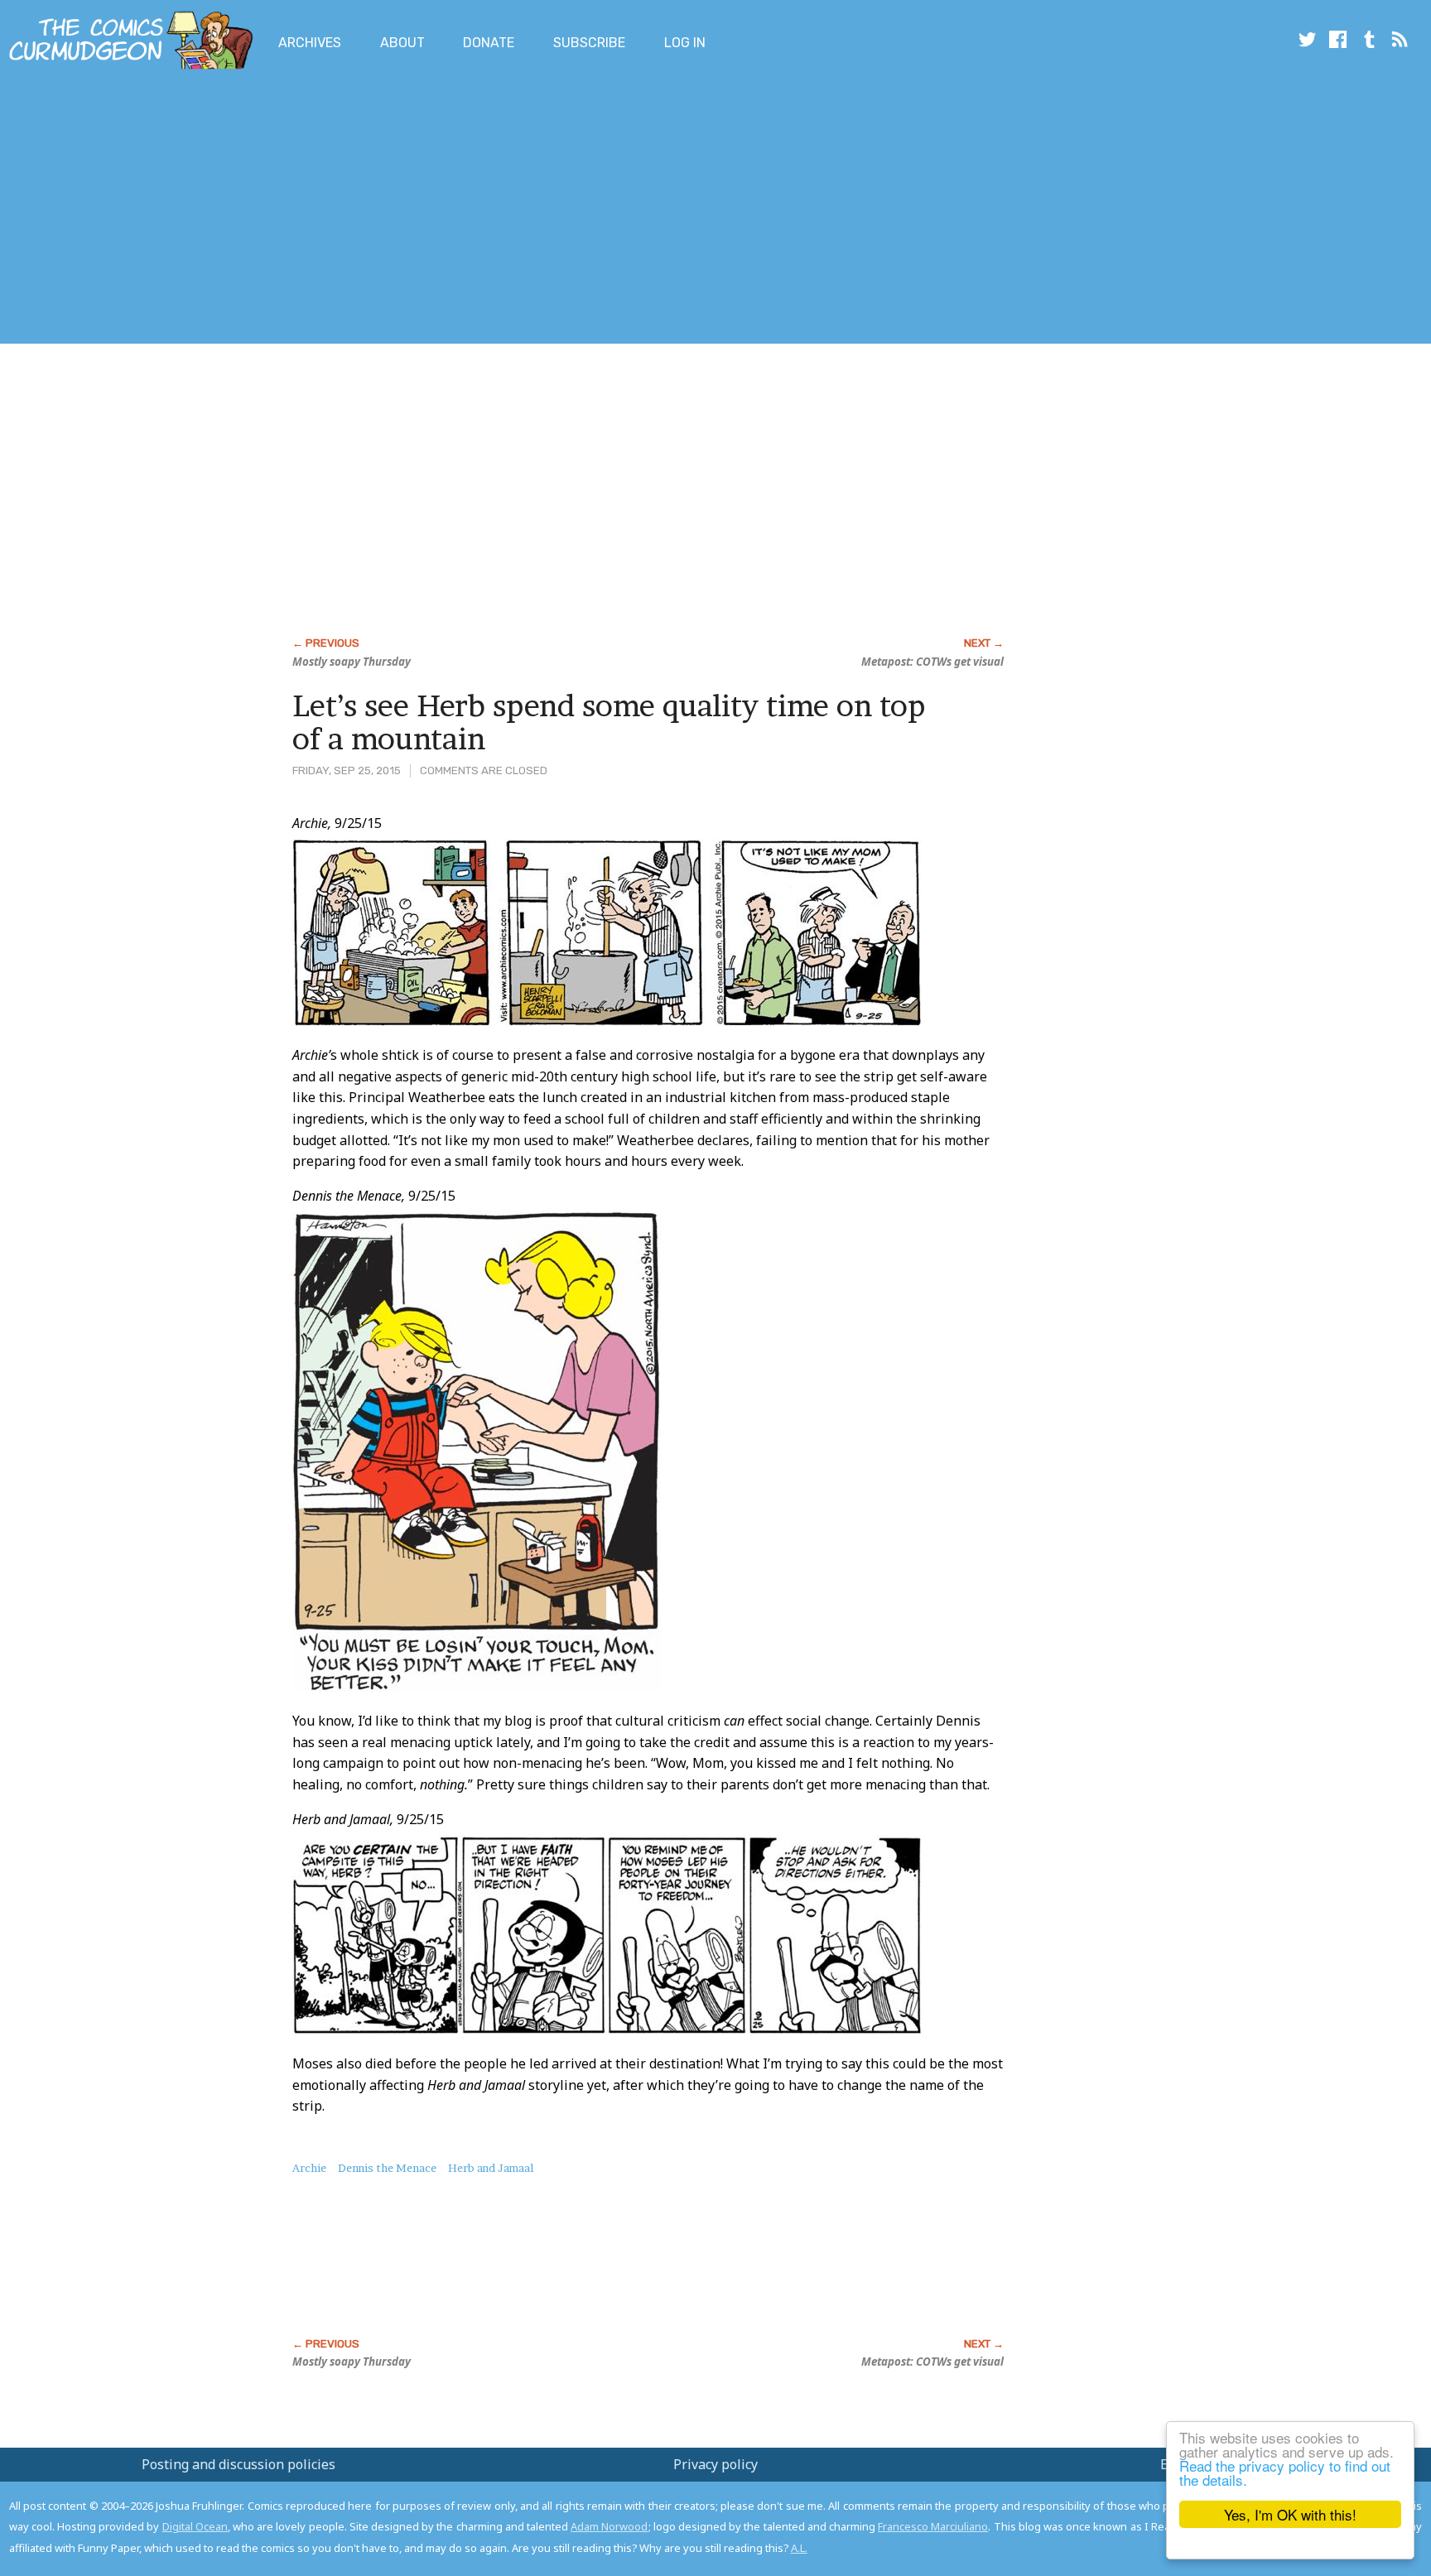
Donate (489, 43)
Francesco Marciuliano (933, 2526)
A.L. (799, 2548)
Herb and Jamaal (491, 2168)
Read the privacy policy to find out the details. (1285, 2472)
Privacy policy (715, 2464)
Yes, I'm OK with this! (1290, 2514)
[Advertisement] (301, 209)
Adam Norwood (609, 2526)
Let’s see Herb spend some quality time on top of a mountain (609, 722)
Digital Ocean (195, 2526)
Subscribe (589, 43)
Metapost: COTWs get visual (932, 662)
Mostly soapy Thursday (352, 662)
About (402, 43)
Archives (310, 43)
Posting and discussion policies (238, 2464)
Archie (309, 2168)
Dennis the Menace (387, 2168)
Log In (685, 43)
